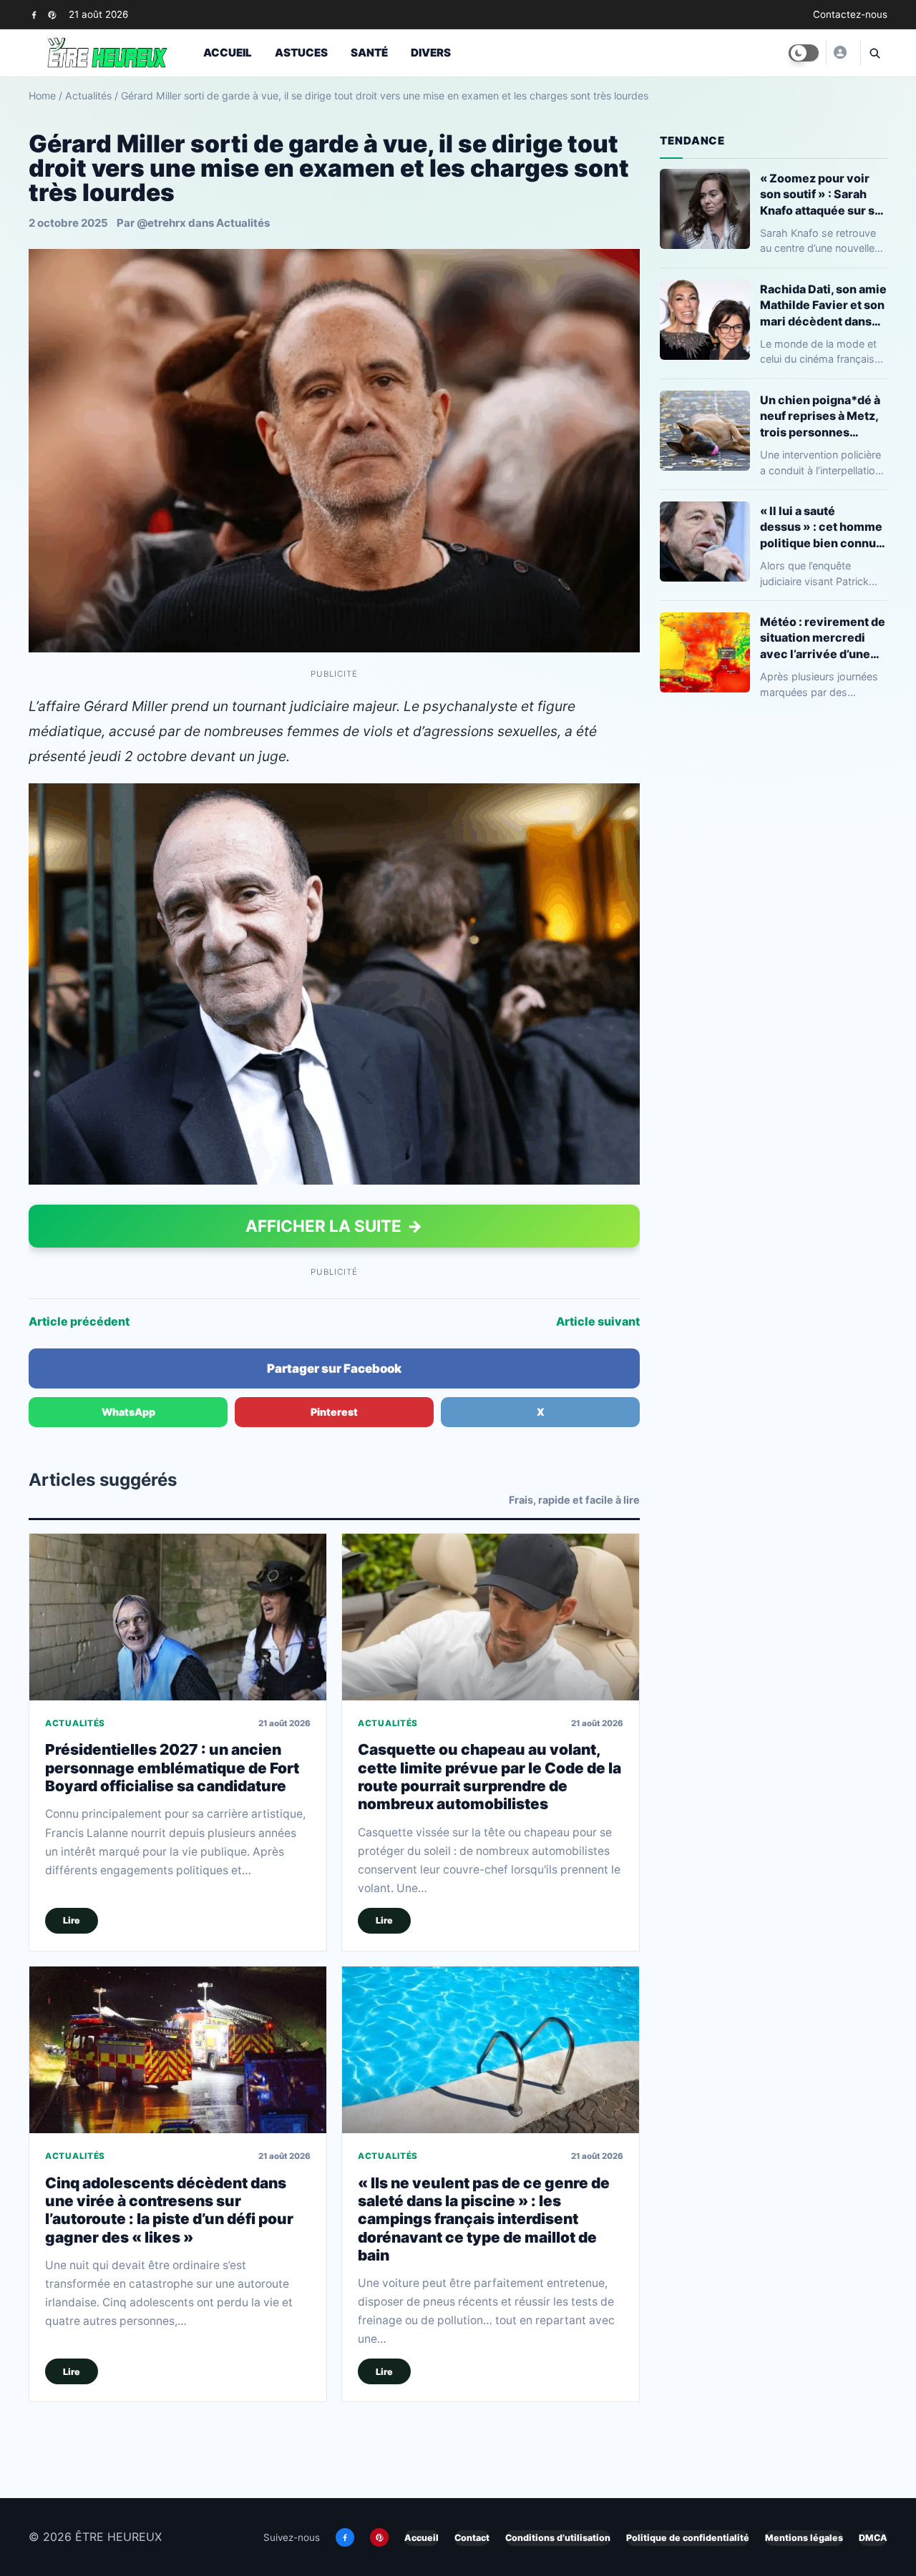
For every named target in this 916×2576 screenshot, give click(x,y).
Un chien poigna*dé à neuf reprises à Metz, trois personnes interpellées (820, 416)
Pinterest (334, 1412)
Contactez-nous (850, 14)
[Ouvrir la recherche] (874, 53)
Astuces (301, 53)
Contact (472, 2538)
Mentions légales (804, 2538)
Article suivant (598, 1321)
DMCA (873, 2538)
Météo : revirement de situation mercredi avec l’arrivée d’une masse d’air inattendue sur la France (824, 638)
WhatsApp (128, 1412)
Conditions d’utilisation (558, 2538)
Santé (369, 53)
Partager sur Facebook (334, 1368)
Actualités (88, 96)
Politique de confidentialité (688, 2538)
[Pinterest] (52, 15)
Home (42, 96)
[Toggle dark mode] (804, 53)
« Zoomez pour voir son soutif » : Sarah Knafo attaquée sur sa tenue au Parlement (820, 194)
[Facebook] (34, 15)
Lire (72, 1920)
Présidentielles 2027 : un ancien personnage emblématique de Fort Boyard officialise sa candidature (172, 1768)
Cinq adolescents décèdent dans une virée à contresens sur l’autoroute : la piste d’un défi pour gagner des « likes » (169, 2210)
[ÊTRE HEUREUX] (839, 52)
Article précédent (79, 1321)
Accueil (228, 53)
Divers (431, 53)
